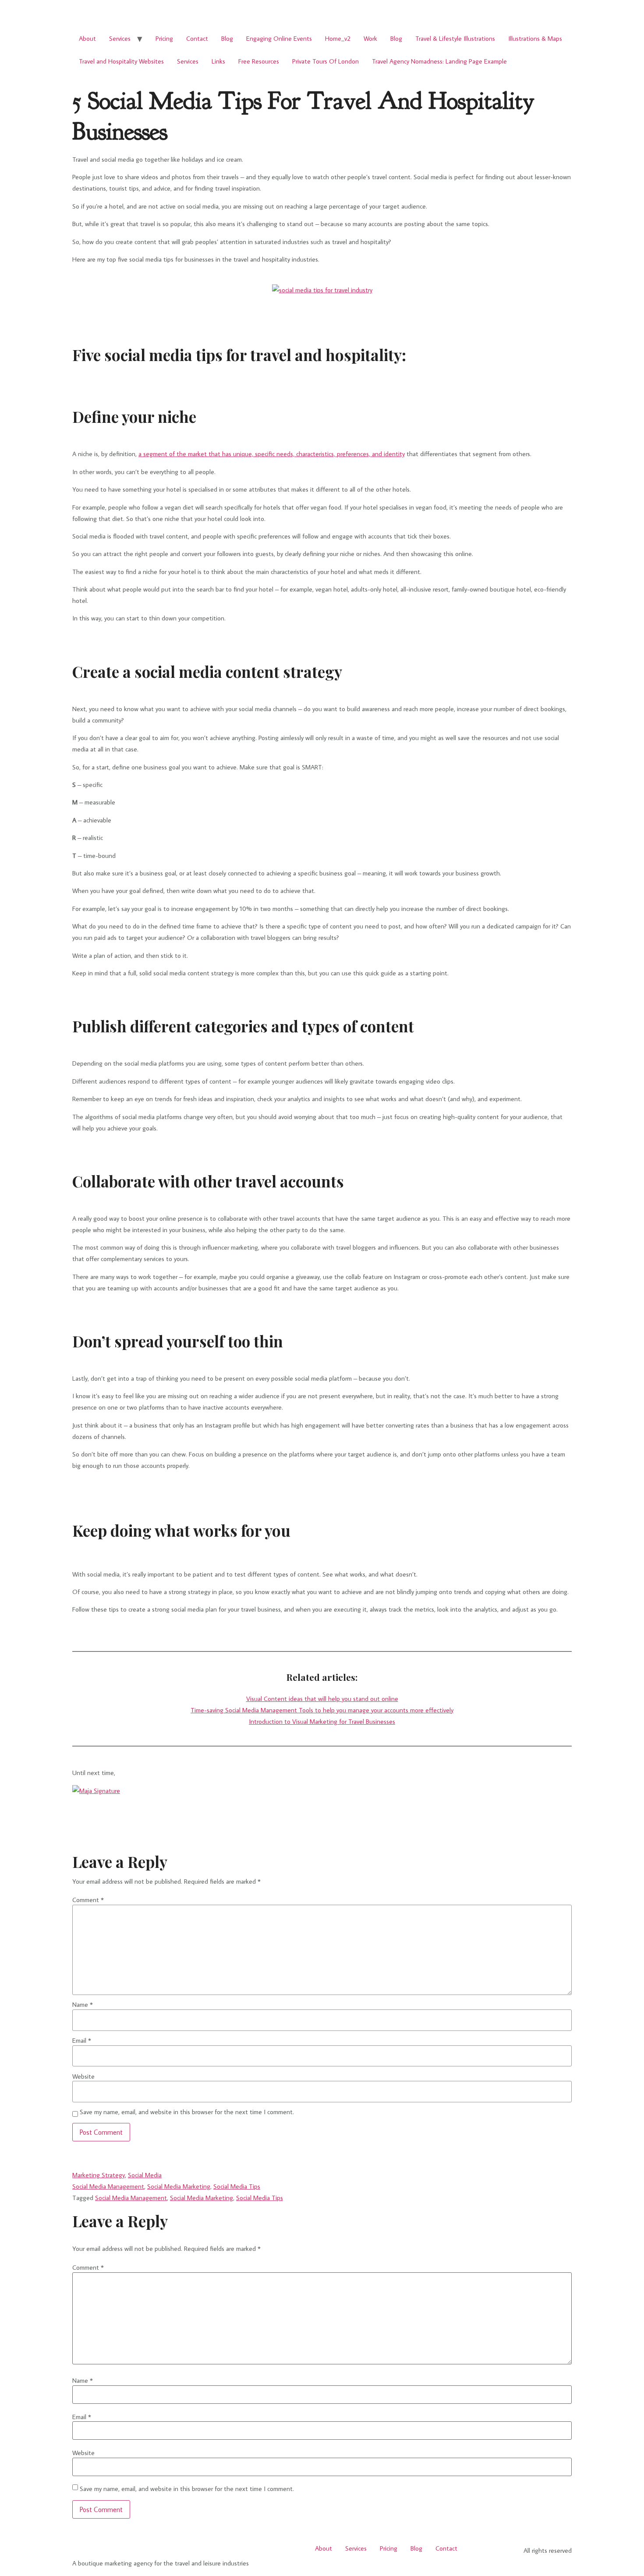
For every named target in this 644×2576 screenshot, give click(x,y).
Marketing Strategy (99, 2175)
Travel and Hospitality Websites (121, 61)
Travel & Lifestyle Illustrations (455, 38)
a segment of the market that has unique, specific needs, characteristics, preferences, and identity (272, 454)
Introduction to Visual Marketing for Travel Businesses (322, 1721)
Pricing (164, 38)
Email (82, 2040)
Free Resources (259, 61)
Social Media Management (108, 2186)
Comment (88, 1900)
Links (218, 61)
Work (370, 38)
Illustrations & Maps (535, 38)
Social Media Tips (237, 2186)
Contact (197, 38)
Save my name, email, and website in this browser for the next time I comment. (187, 2112)
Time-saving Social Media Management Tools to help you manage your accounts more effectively (322, 1710)
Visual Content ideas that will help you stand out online (322, 1699)
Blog (227, 38)
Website (83, 2076)
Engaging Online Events (279, 38)
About (87, 38)
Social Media (145, 2175)
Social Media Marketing (179, 2186)
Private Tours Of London (326, 61)
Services (120, 38)
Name (83, 2004)
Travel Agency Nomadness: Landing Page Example (439, 61)
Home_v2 (338, 38)
